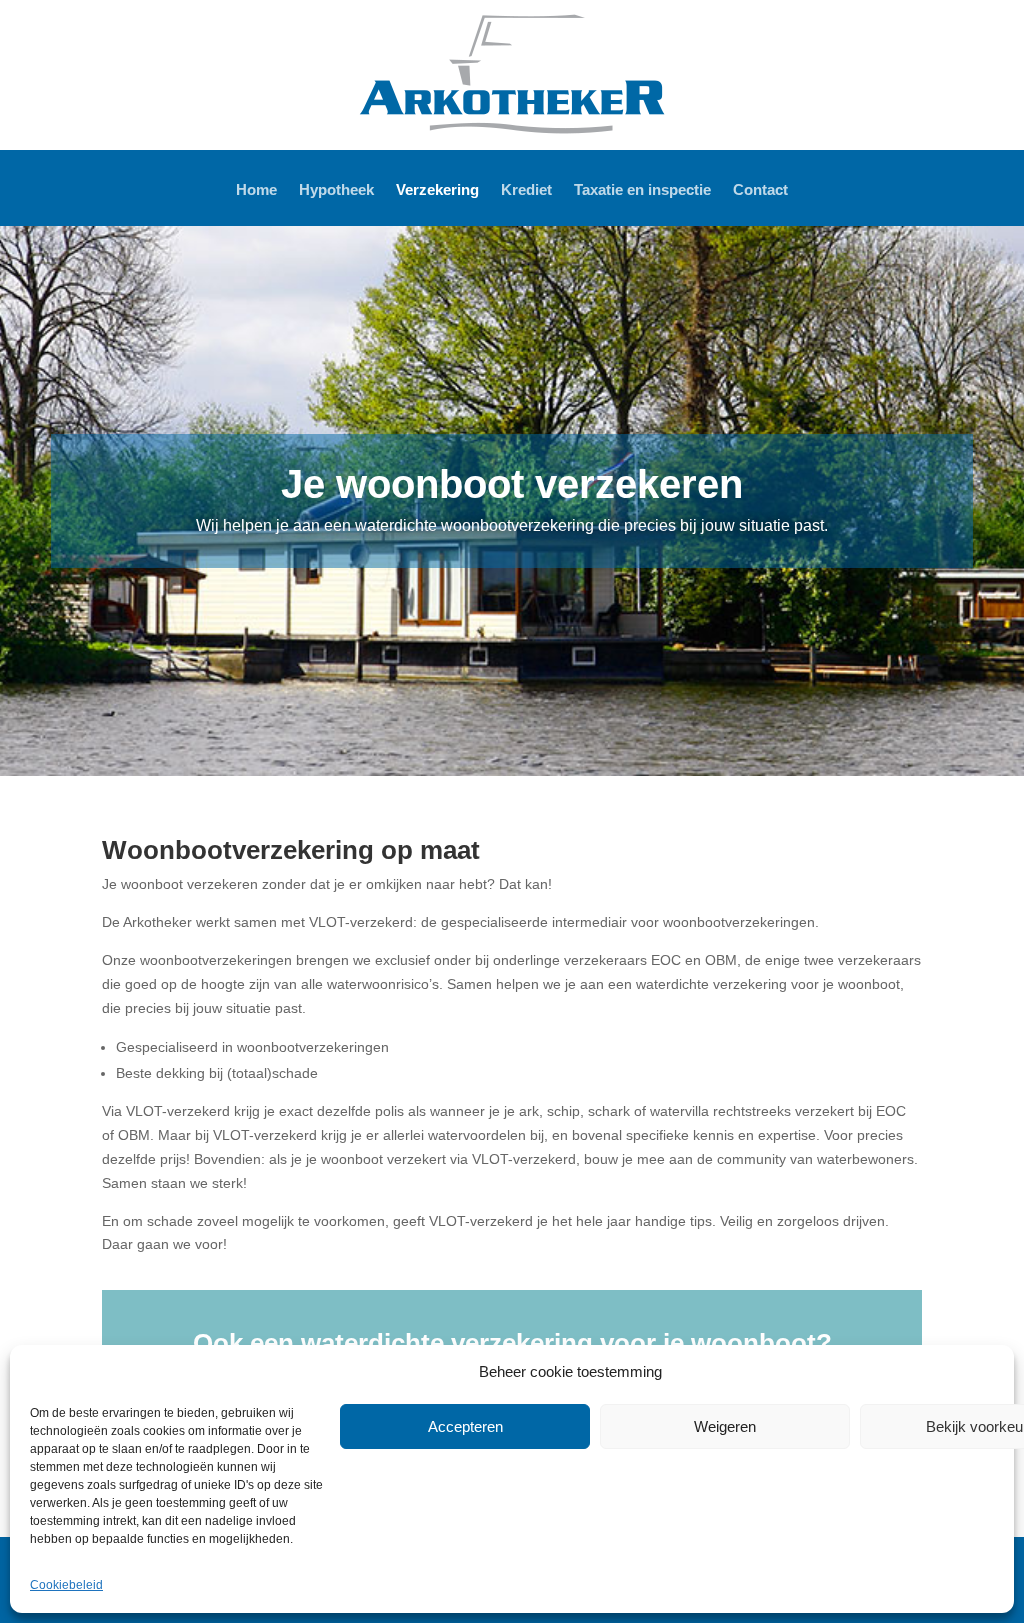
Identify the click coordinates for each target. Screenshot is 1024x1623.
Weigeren (725, 1426)
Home (256, 190)
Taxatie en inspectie (642, 190)
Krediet (526, 190)
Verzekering (437, 190)
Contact (760, 190)
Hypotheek (336, 190)
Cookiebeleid (66, 1585)
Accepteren (465, 1426)
